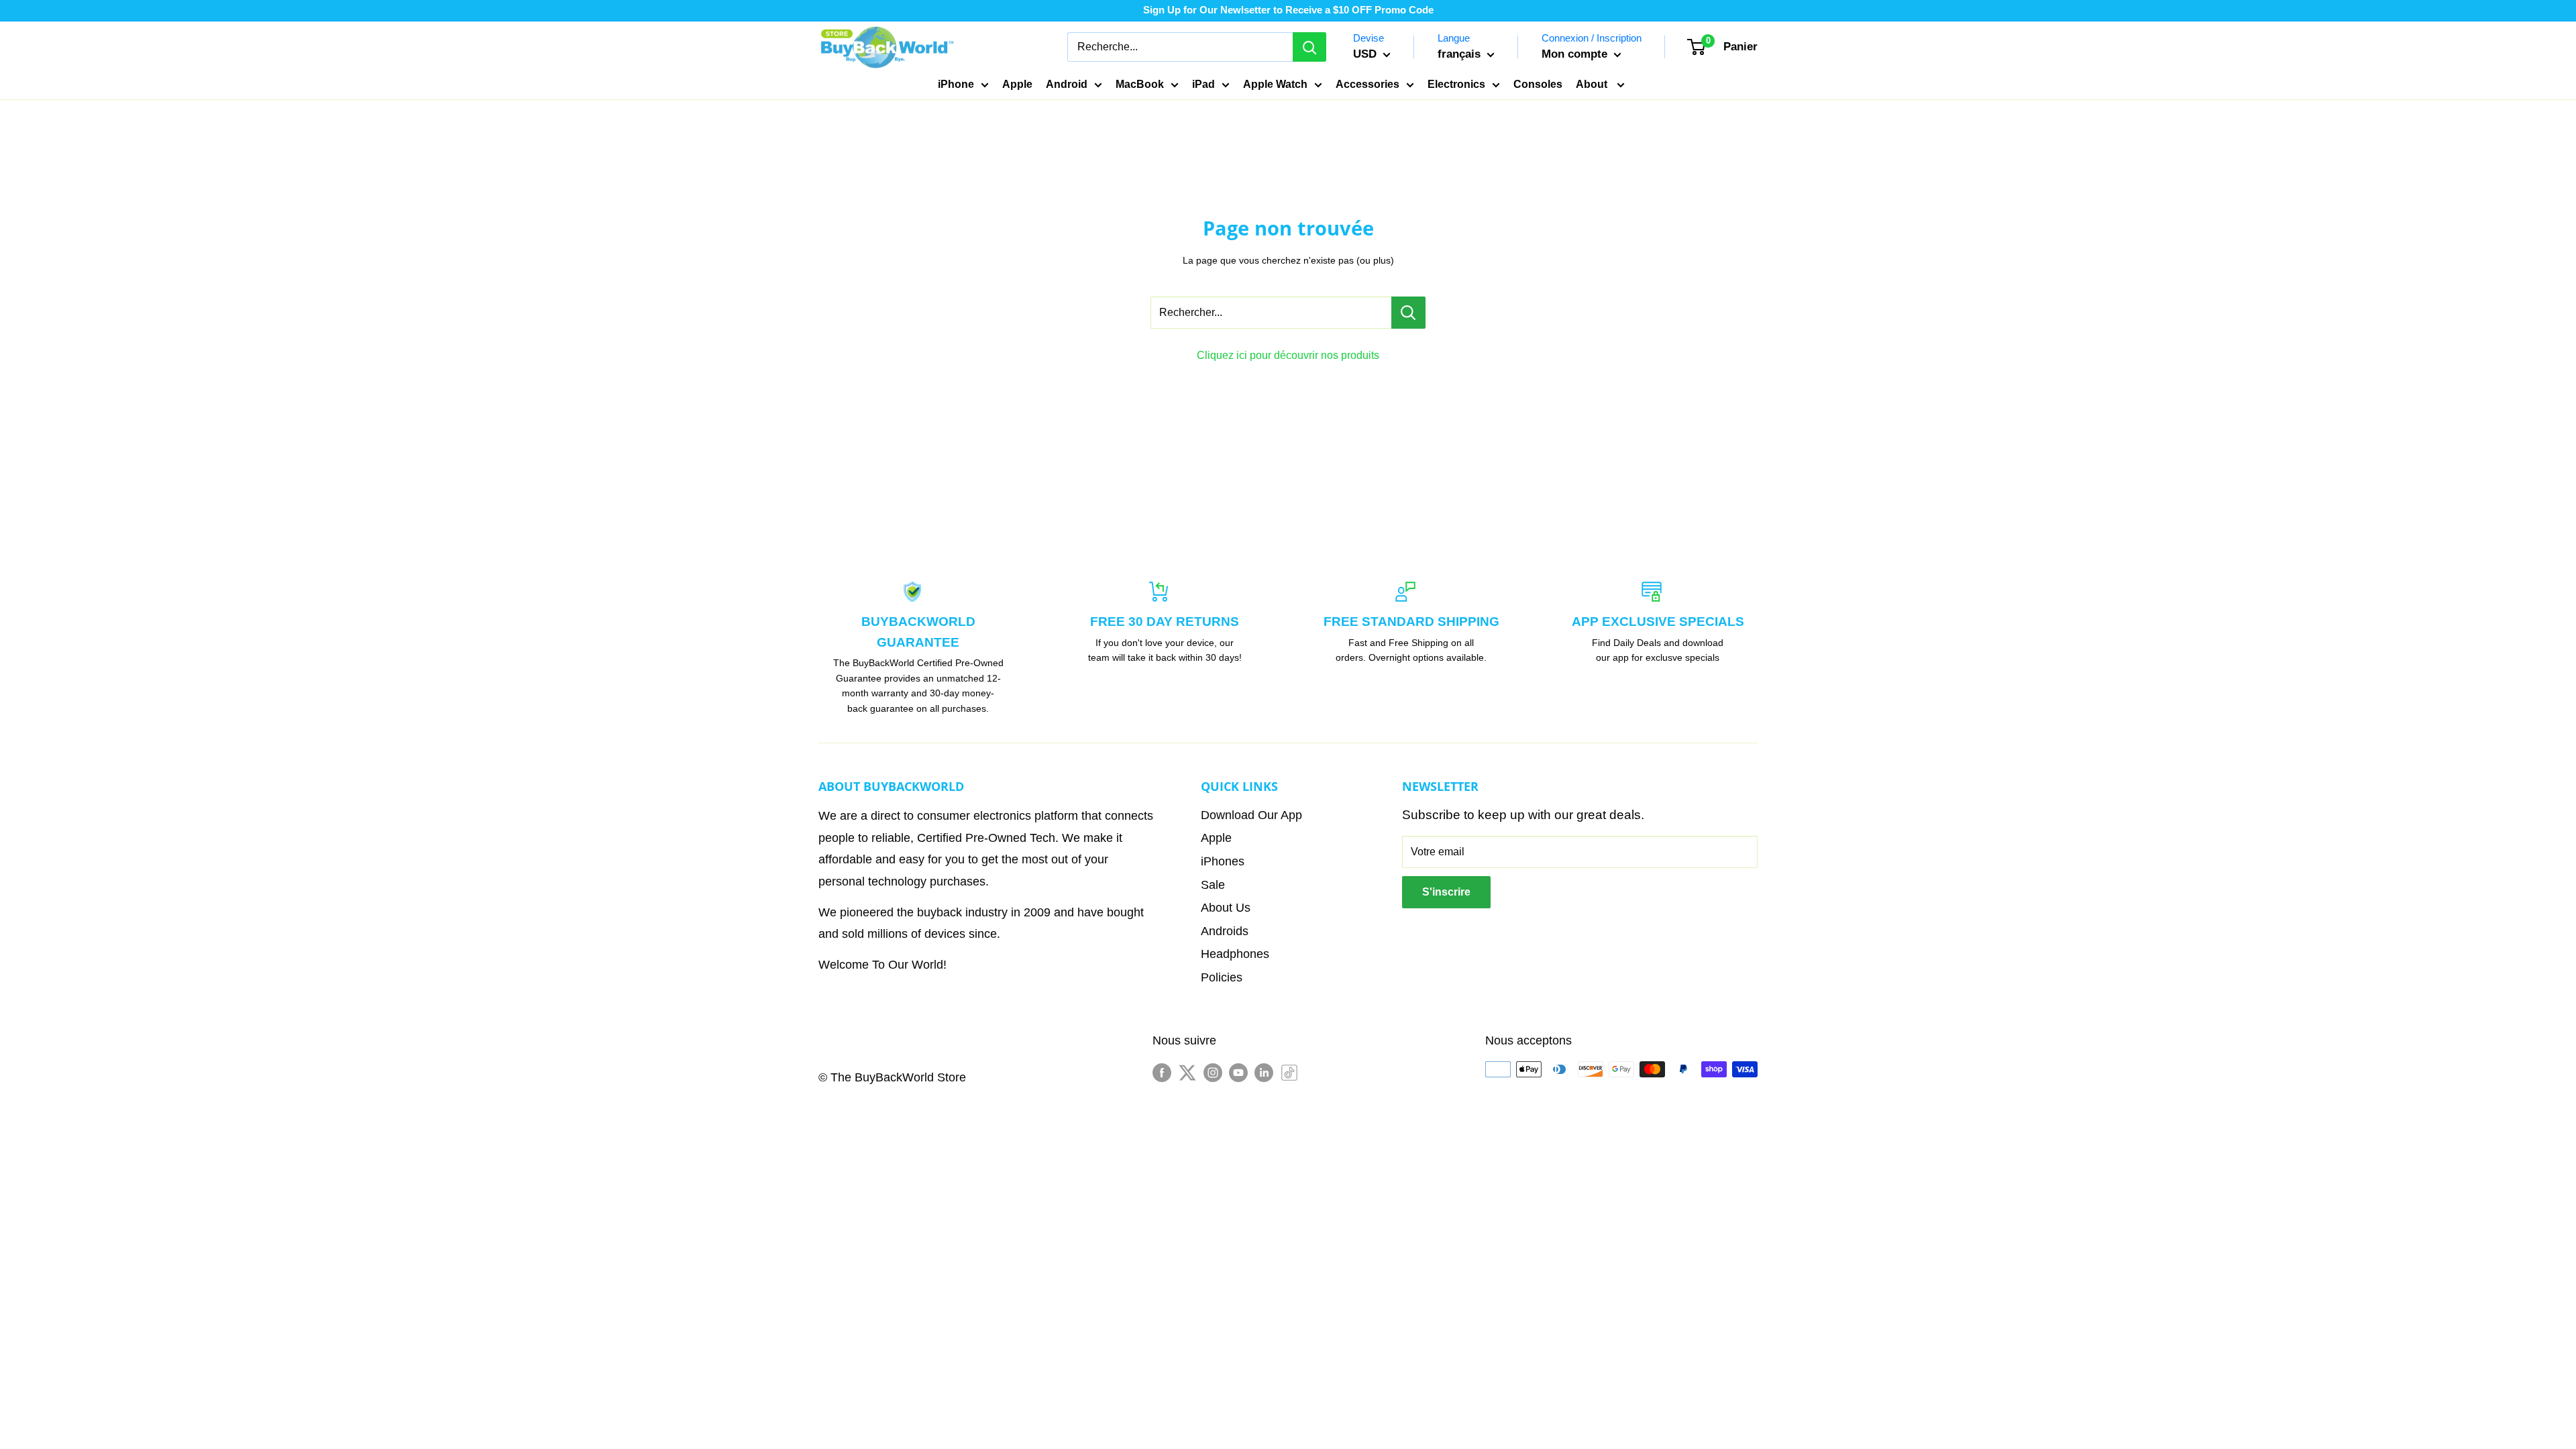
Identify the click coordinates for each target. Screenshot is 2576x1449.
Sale (1213, 885)
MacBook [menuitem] (1140, 84)
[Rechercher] (1309, 47)
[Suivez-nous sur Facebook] (1162, 1072)
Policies (1222, 977)
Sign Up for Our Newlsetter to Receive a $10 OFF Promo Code (1288, 10)
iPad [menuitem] (1203, 84)
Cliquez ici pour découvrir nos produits (1288, 355)
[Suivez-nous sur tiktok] (1289, 1072)
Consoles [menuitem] (1538, 84)
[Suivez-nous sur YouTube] (1238, 1072)
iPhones (1223, 861)
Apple (1216, 838)
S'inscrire (1446, 892)
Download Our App (1251, 815)
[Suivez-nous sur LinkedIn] (1264, 1072)
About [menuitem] (1593, 84)
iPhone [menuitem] (956, 84)
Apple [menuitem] (1017, 84)
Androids (1225, 931)
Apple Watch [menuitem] (1275, 84)
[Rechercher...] (1408, 313)
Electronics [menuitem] (1456, 84)
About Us (1226, 908)
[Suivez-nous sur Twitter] (1187, 1072)
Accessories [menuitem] (1367, 84)
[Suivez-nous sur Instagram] (1213, 1072)
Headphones (1235, 954)
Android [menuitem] (1067, 84)
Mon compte (1576, 54)
